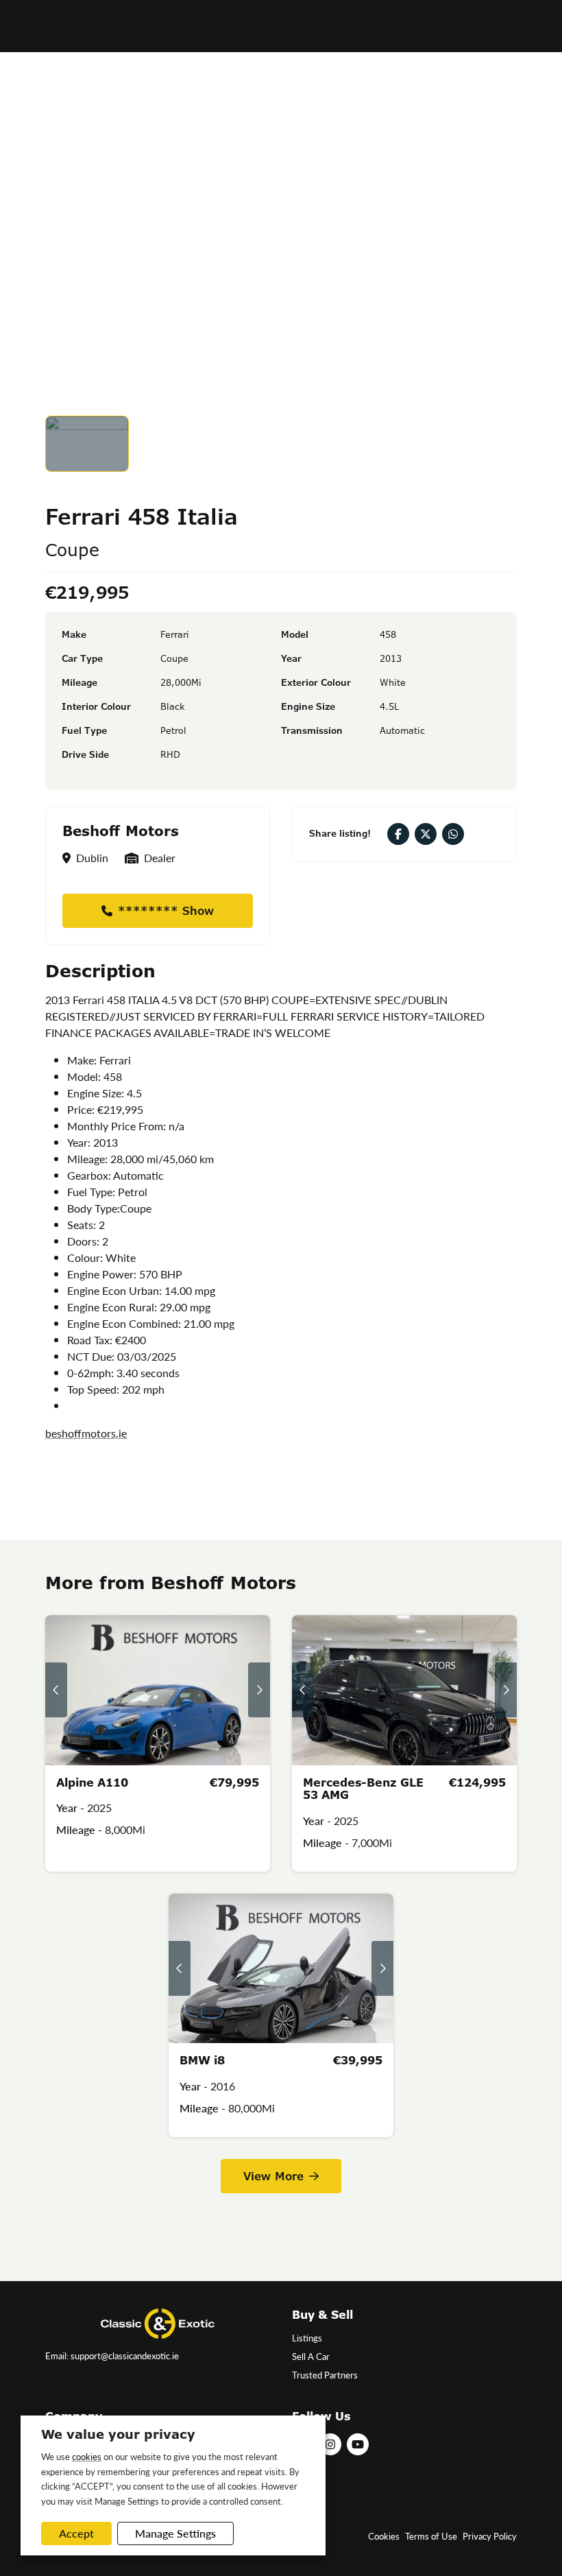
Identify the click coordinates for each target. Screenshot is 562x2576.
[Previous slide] (56, 1690)
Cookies (384, 2536)
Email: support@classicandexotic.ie (112, 2356)
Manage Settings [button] (175, 2533)
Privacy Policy (490, 2536)
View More (273, 2176)
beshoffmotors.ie (86, 1433)
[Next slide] (259, 1690)
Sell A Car (311, 2357)
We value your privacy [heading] (118, 2434)
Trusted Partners (325, 2375)
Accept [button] (76, 2533)
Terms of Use (431, 2536)
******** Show (166, 911)
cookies (87, 2456)
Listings (307, 2338)
